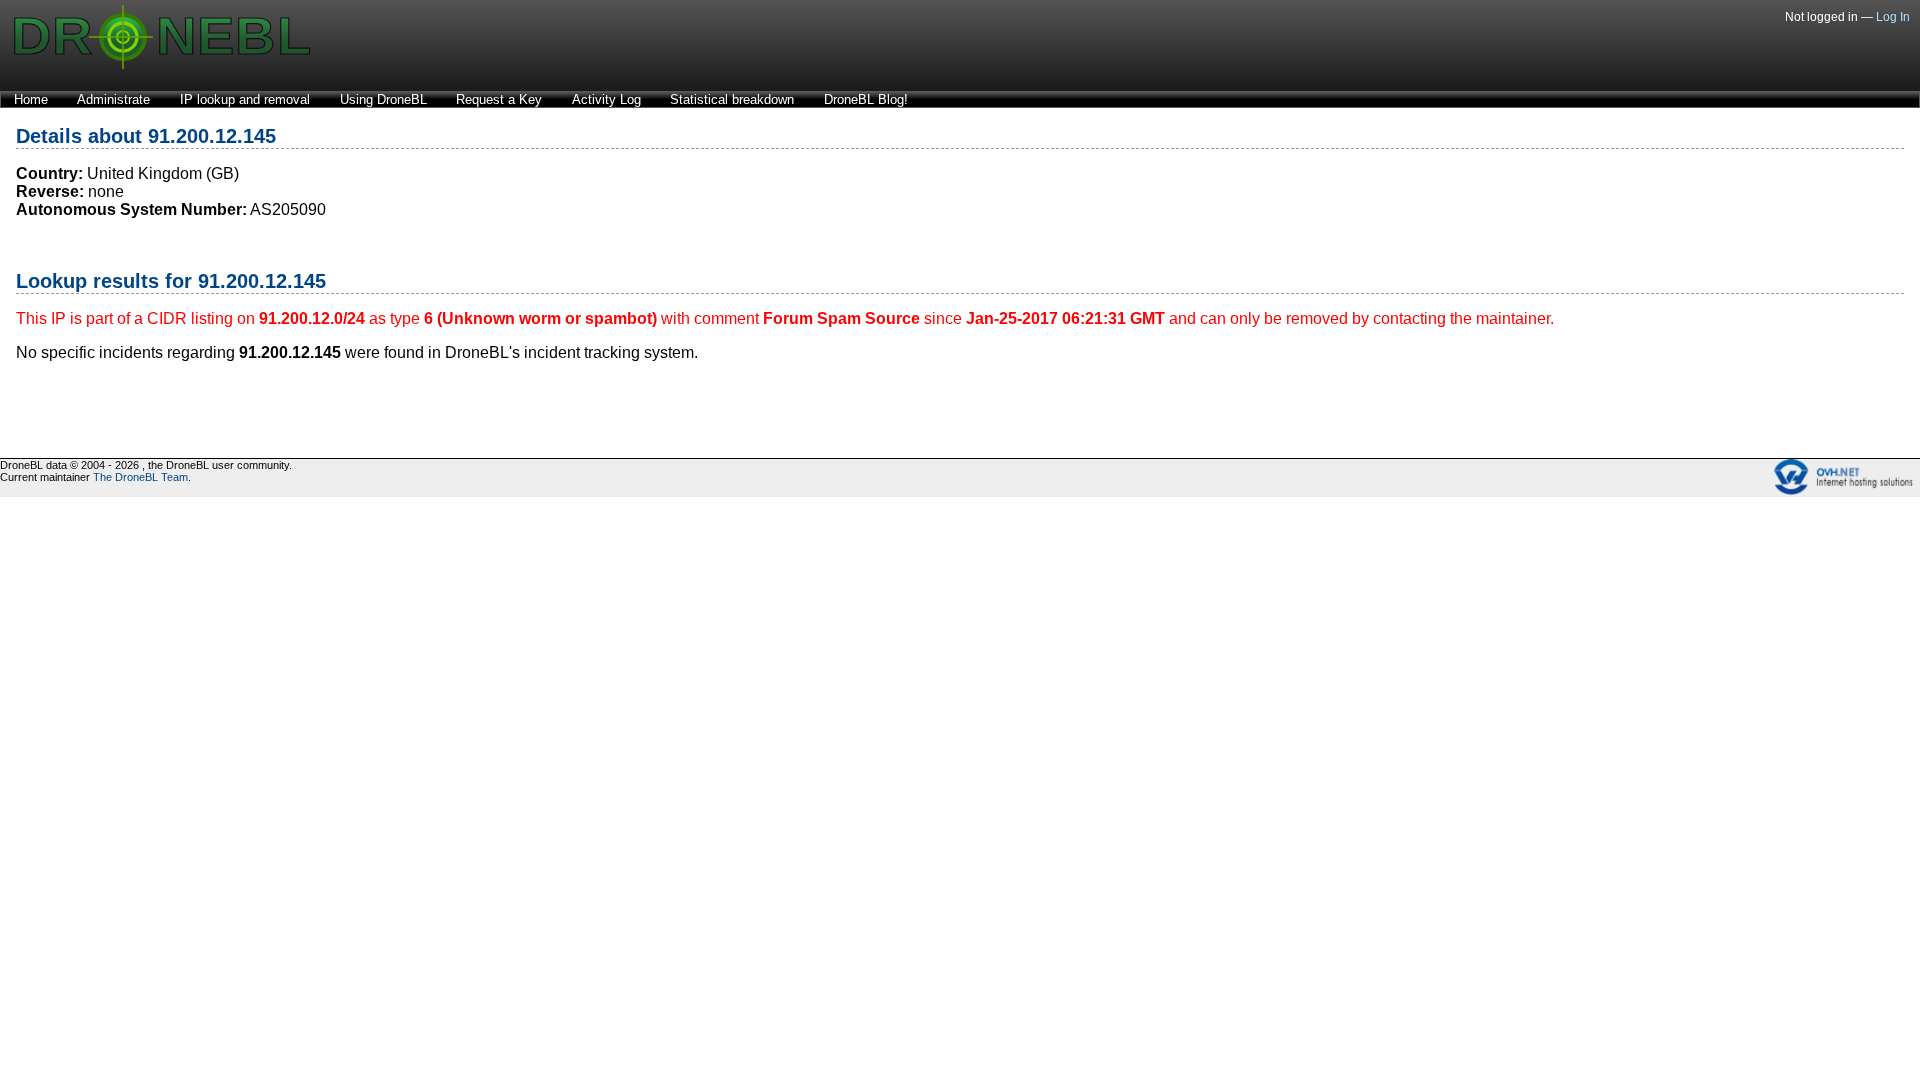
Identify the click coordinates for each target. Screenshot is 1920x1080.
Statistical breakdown (732, 99)
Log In (1893, 17)
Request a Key (499, 99)
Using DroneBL (383, 99)
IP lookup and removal (245, 99)
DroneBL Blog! (866, 99)
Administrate (113, 99)
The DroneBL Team (140, 477)
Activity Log (606, 99)
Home (31, 99)
